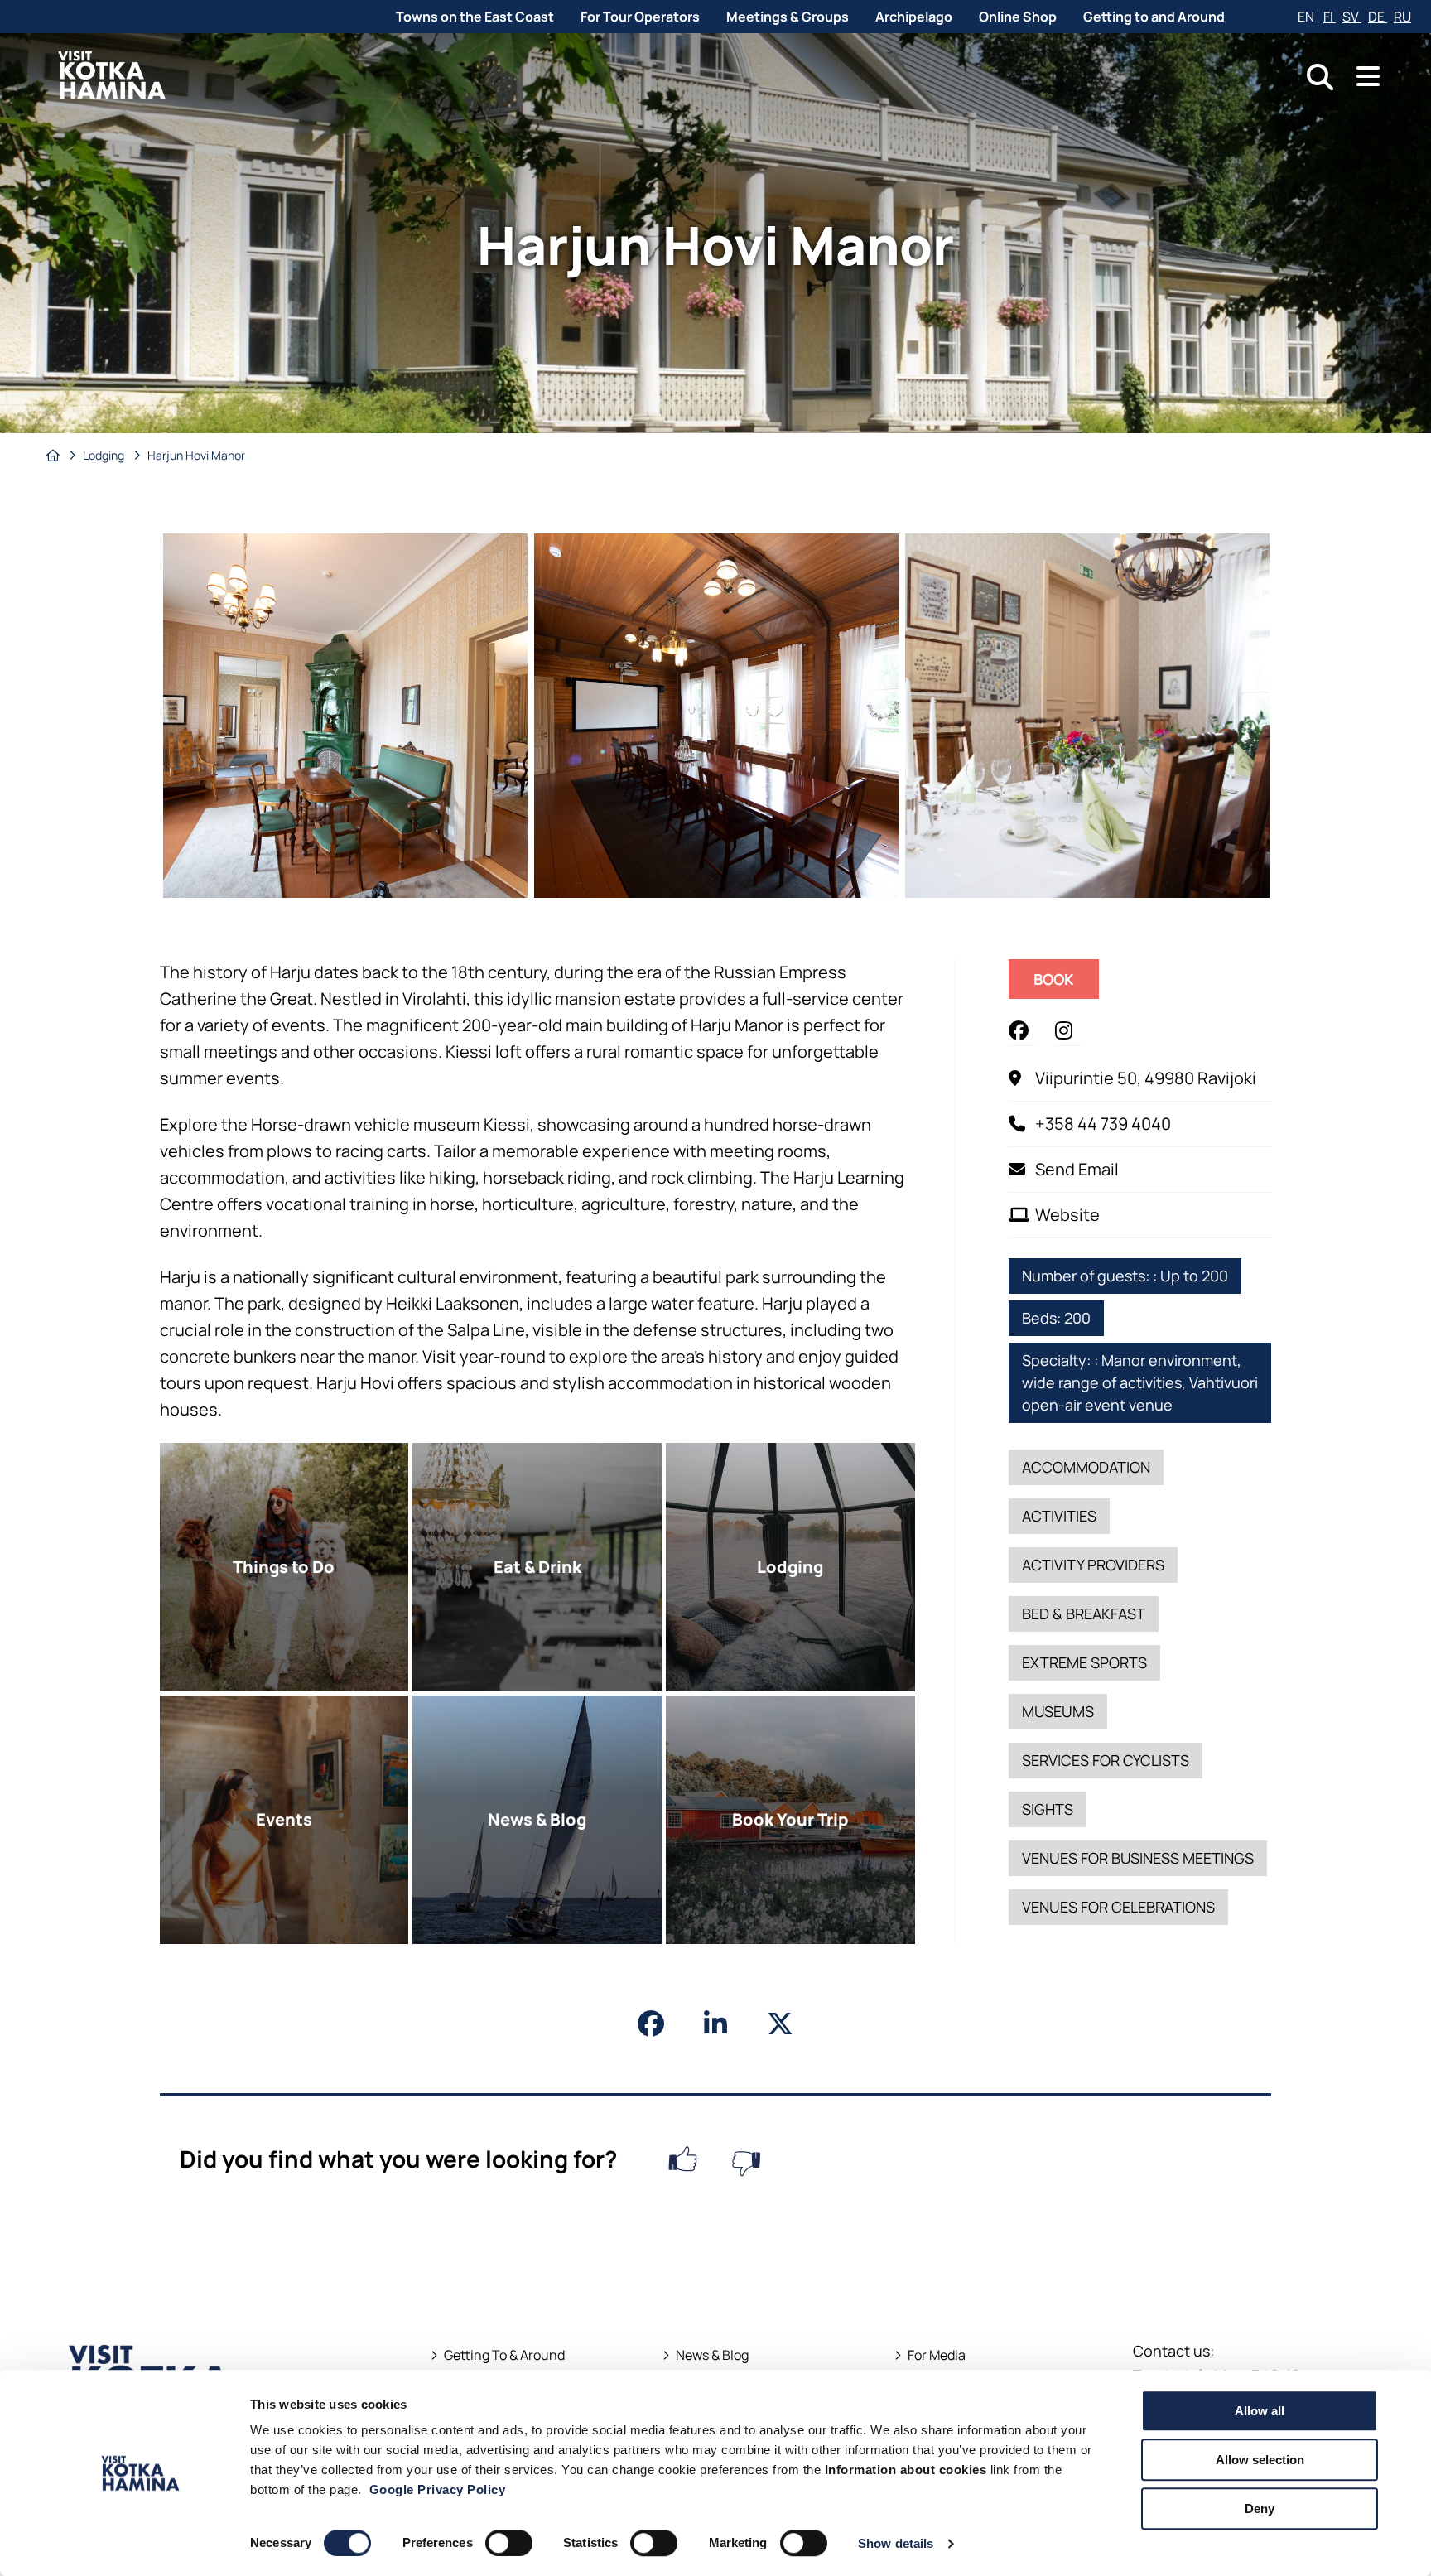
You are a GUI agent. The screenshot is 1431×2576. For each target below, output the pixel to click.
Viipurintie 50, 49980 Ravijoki (1146, 1078)
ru (1402, 17)
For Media (937, 2355)
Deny (1260, 2508)
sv (1352, 17)
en (1307, 17)
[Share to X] (780, 2024)
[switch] (509, 2543)
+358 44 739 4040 (1103, 1124)
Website (1067, 1215)
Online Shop (1018, 17)
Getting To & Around (504, 2355)
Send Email (1077, 1169)
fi (1330, 17)
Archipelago (914, 17)
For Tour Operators (640, 17)
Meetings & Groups (788, 17)
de (1378, 17)
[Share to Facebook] (651, 2024)
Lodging (105, 455)
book (1066, 984)
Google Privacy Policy (438, 2489)
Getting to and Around (1154, 17)
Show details (896, 2543)
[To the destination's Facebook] (1022, 1030)
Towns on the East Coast (475, 17)
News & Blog (712, 2355)
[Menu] (1368, 77)
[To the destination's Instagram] (1068, 1030)
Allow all (1260, 2411)
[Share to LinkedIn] (715, 2024)
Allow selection (1260, 2460)
